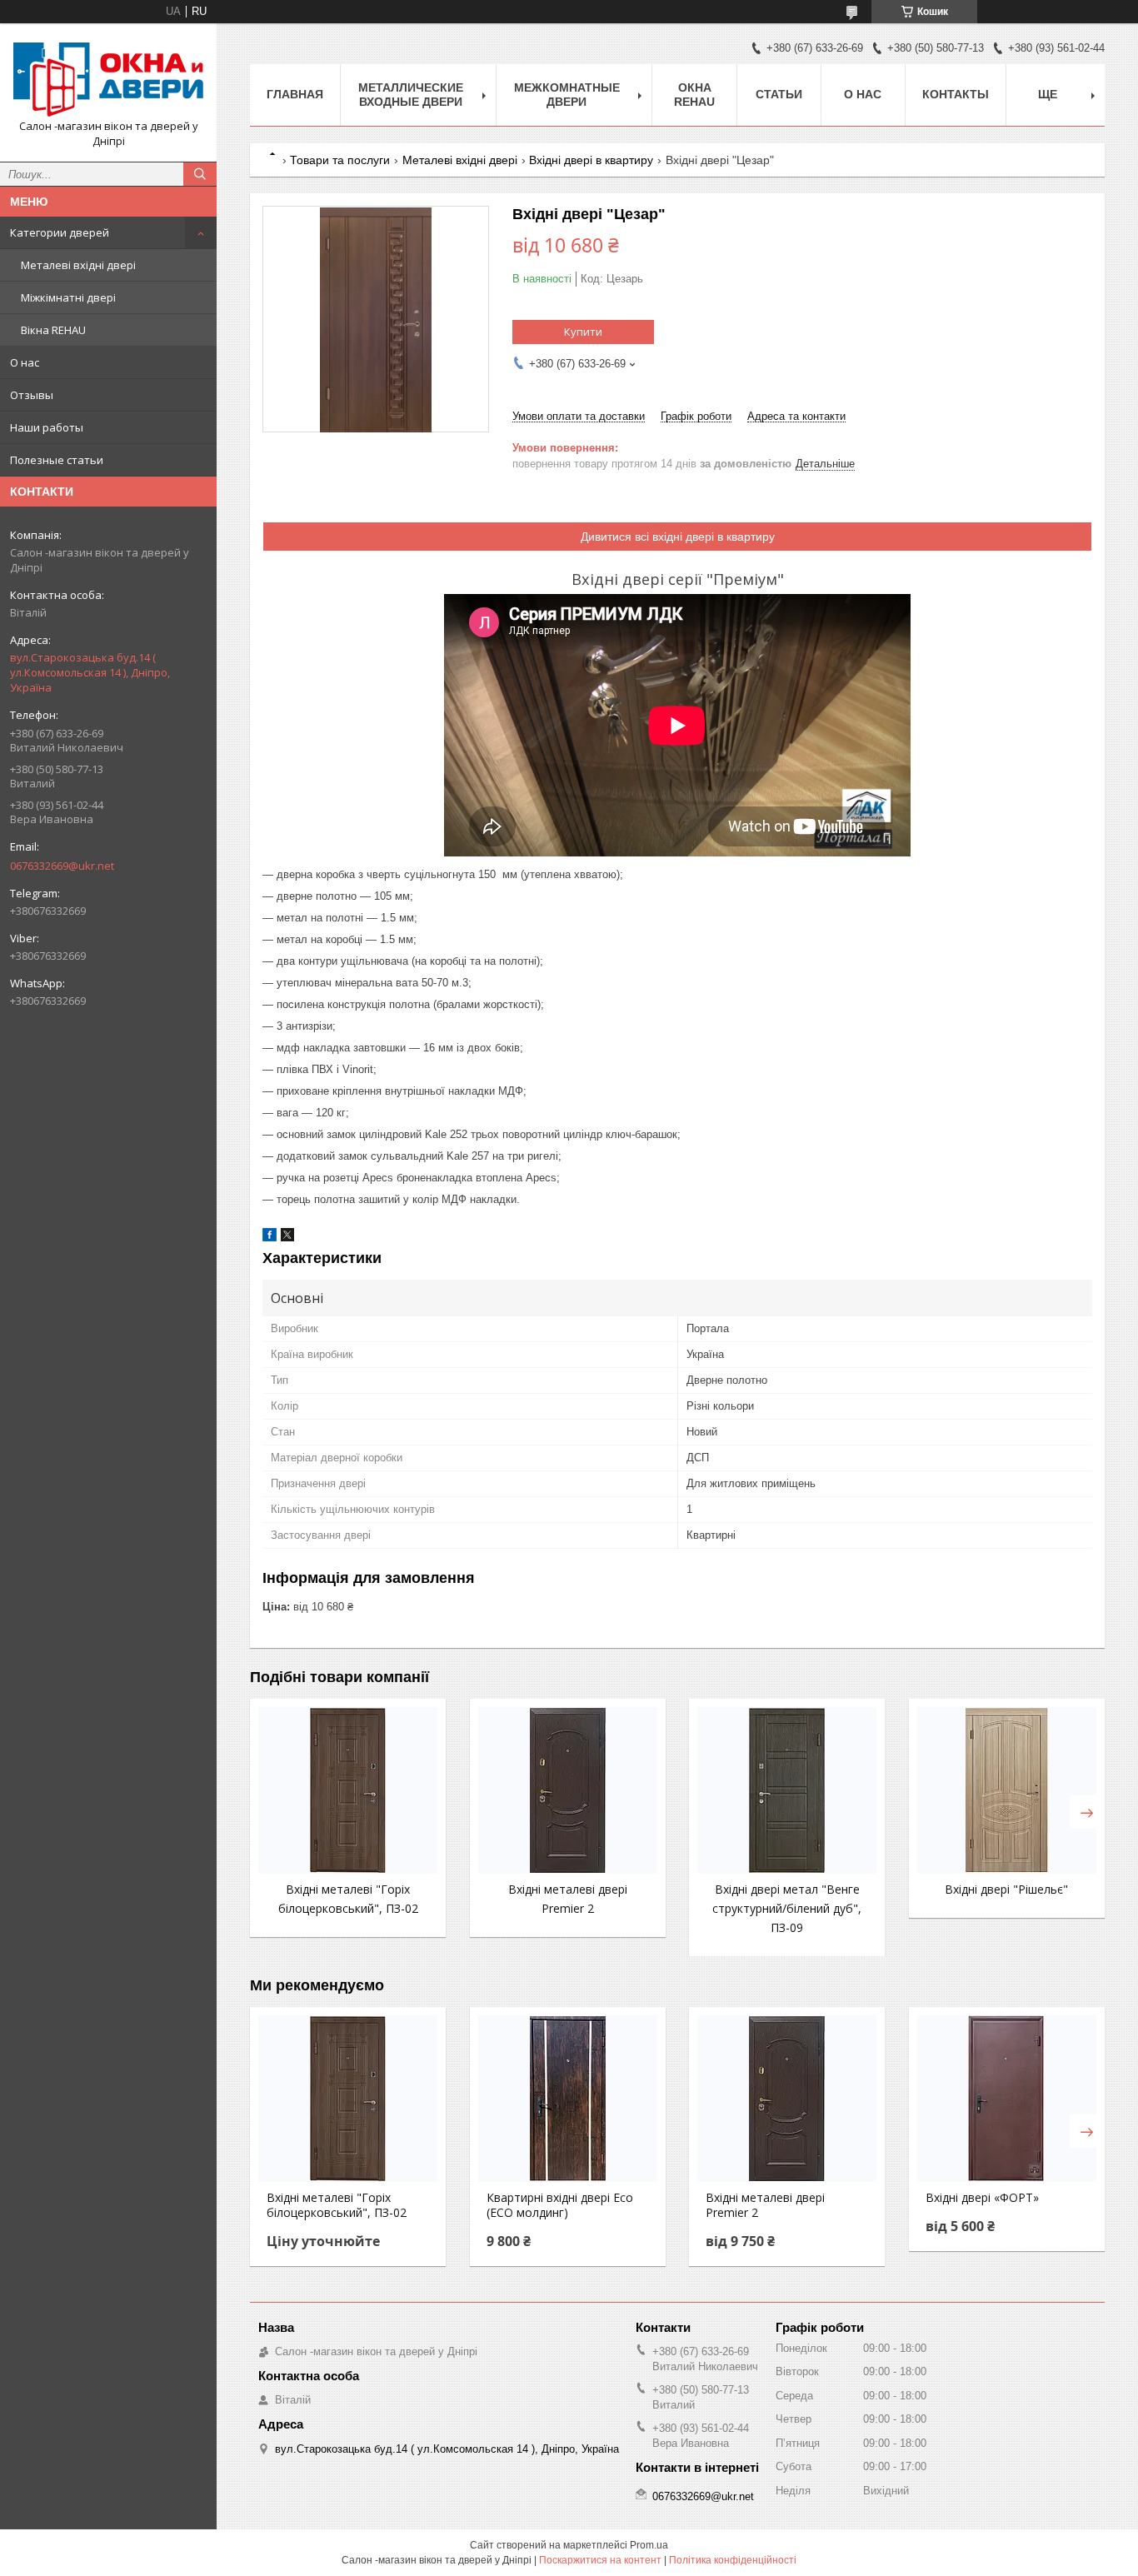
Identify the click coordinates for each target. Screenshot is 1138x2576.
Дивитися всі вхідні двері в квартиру (678, 537)
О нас (25, 362)
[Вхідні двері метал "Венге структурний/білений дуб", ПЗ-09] (787, 1790)
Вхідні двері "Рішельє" (1006, 1889)
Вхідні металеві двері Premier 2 (765, 2205)
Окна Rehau (694, 95)
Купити (583, 332)
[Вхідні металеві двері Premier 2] (568, 1790)
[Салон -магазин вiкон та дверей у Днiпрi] (108, 77)
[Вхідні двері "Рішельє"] (1007, 1790)
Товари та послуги (340, 160)
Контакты (956, 94)
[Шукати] (200, 174)
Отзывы (32, 395)
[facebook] (270, 1238)
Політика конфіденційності (733, 2560)
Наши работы (47, 427)
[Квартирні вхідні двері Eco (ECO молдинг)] (568, 2099)
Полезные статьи (57, 460)
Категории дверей (60, 232)
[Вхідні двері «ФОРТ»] (1007, 2099)
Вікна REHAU (53, 330)
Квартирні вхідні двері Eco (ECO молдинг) (560, 2205)
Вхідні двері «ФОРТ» (982, 2198)
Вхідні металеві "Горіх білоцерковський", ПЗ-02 (337, 2205)
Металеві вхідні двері (78, 265)
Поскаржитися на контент (600, 2560)
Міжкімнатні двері (68, 297)
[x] (287, 1238)
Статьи (779, 94)
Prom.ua (649, 2545)
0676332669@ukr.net (62, 866)
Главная (295, 94)
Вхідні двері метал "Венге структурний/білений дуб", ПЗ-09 (787, 1908)
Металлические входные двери (411, 95)
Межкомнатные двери (567, 95)
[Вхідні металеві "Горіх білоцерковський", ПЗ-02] (348, 1790)
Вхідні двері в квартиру (591, 160)
